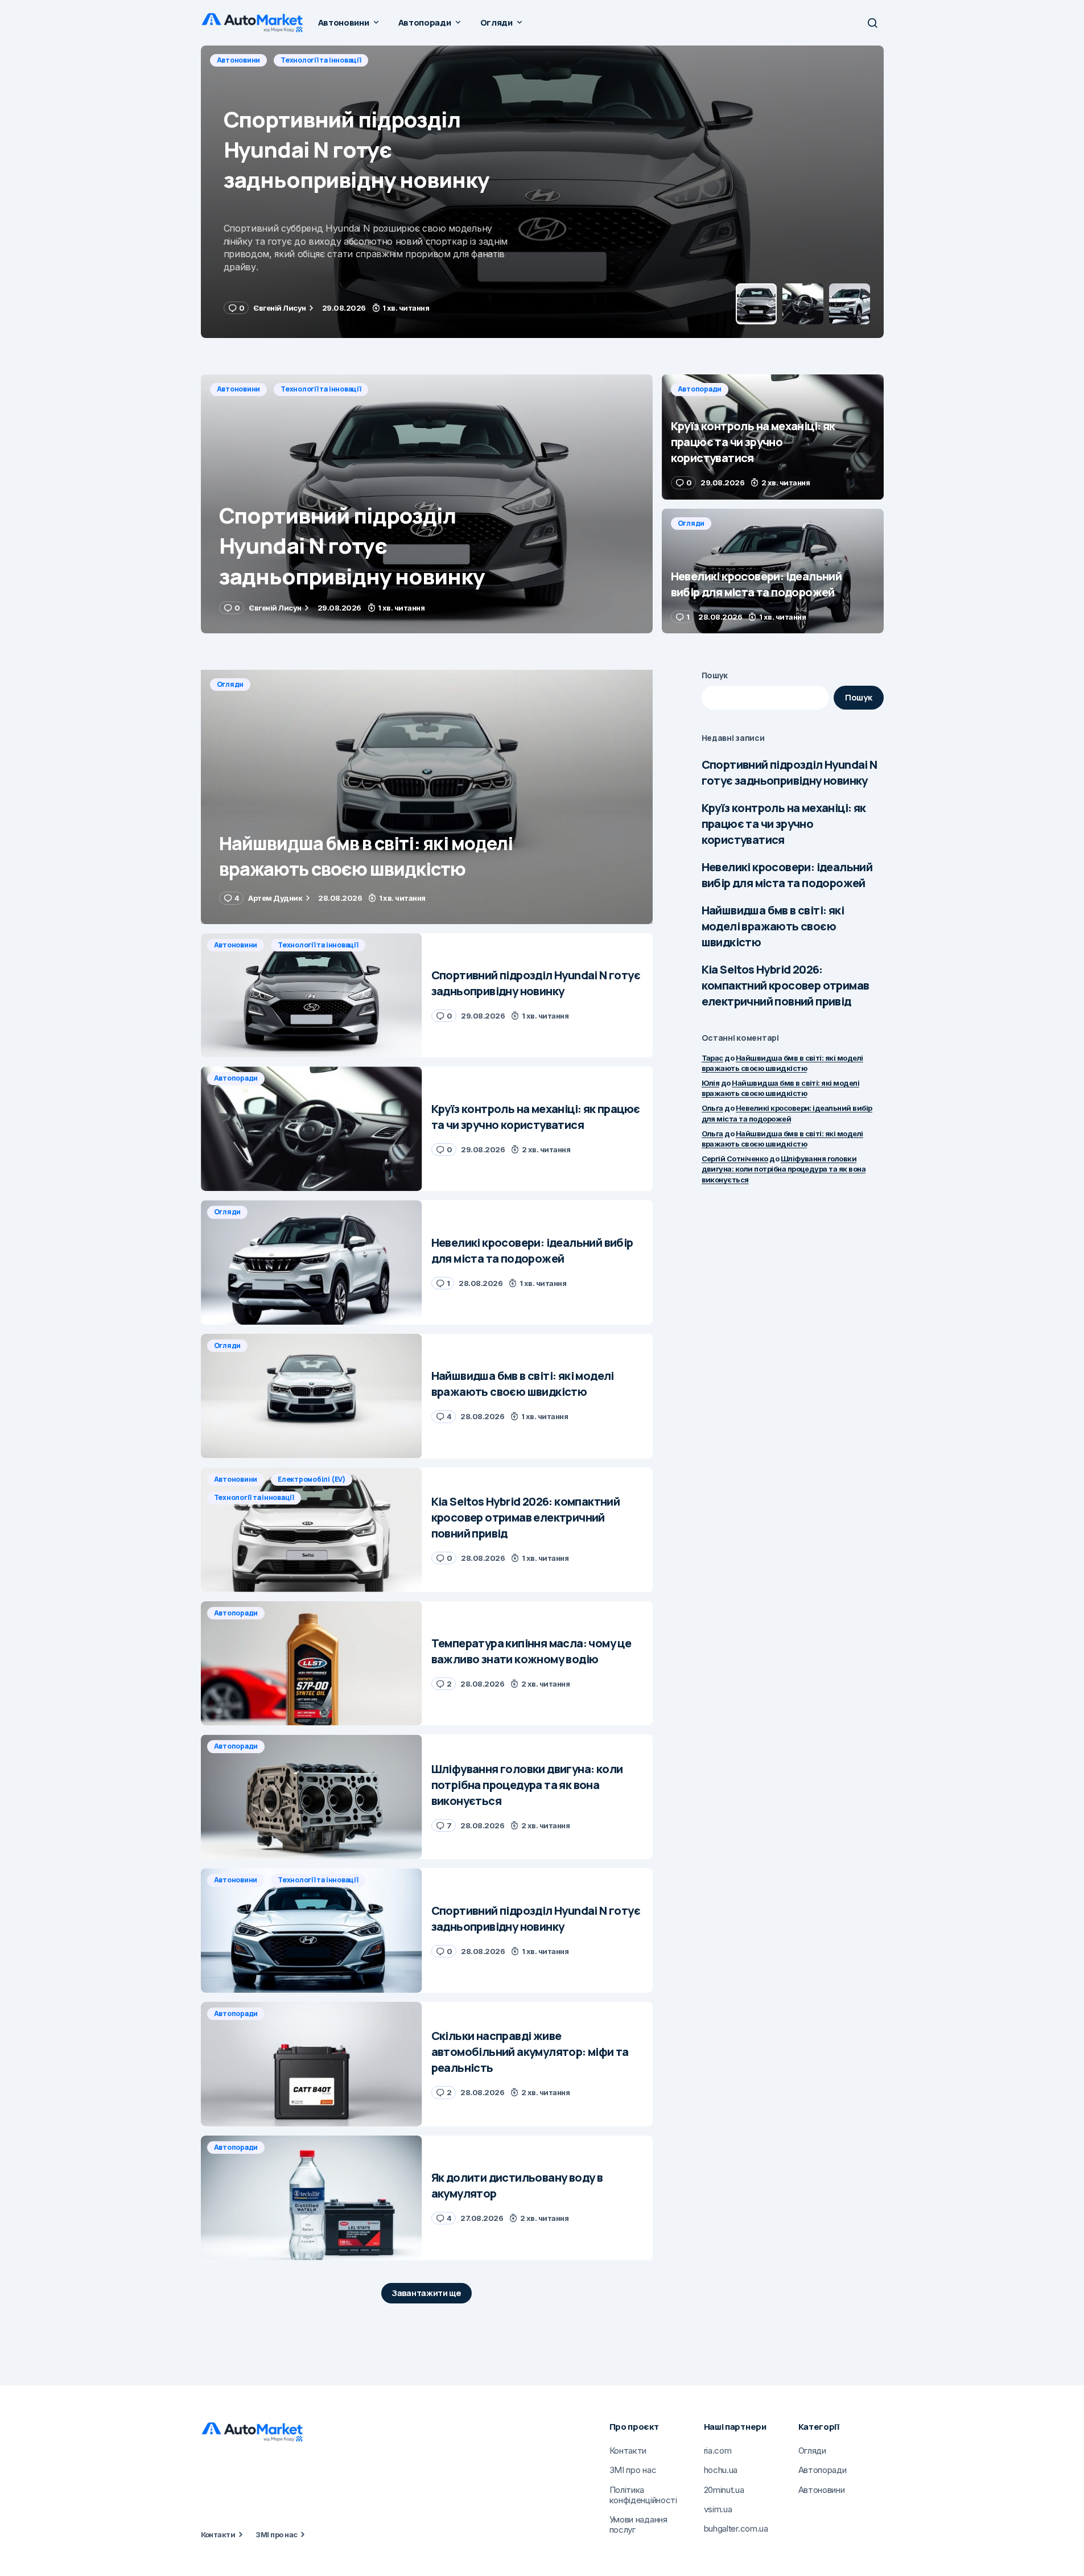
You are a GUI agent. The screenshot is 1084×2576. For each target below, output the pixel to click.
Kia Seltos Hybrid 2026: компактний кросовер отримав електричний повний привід (786, 985)
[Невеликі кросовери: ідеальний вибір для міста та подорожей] (773, 571)
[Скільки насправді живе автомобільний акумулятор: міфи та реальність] (312, 2064)
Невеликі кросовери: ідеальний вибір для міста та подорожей (787, 875)
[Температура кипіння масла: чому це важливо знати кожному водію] (312, 1664)
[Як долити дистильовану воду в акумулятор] (312, 2198)
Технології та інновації (321, 389)
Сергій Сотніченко (735, 1159)
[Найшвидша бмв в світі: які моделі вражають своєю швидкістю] (427, 797)
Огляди (691, 523)
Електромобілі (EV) (312, 1479)
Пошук (715, 675)
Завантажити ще (426, 2293)
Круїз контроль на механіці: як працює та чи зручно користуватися (784, 824)
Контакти (218, 2534)
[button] (872, 23)
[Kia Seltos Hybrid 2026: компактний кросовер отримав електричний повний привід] (312, 1530)
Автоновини (239, 389)
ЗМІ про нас (276, 2534)
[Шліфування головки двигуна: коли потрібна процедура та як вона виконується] (312, 1797)
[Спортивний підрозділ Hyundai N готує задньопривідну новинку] (427, 504)
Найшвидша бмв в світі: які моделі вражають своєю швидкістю (773, 926)
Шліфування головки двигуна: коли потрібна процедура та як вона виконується (784, 1169)
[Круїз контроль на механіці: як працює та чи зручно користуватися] (542, 192)
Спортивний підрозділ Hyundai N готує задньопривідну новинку (790, 772)
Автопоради (239, 60)
